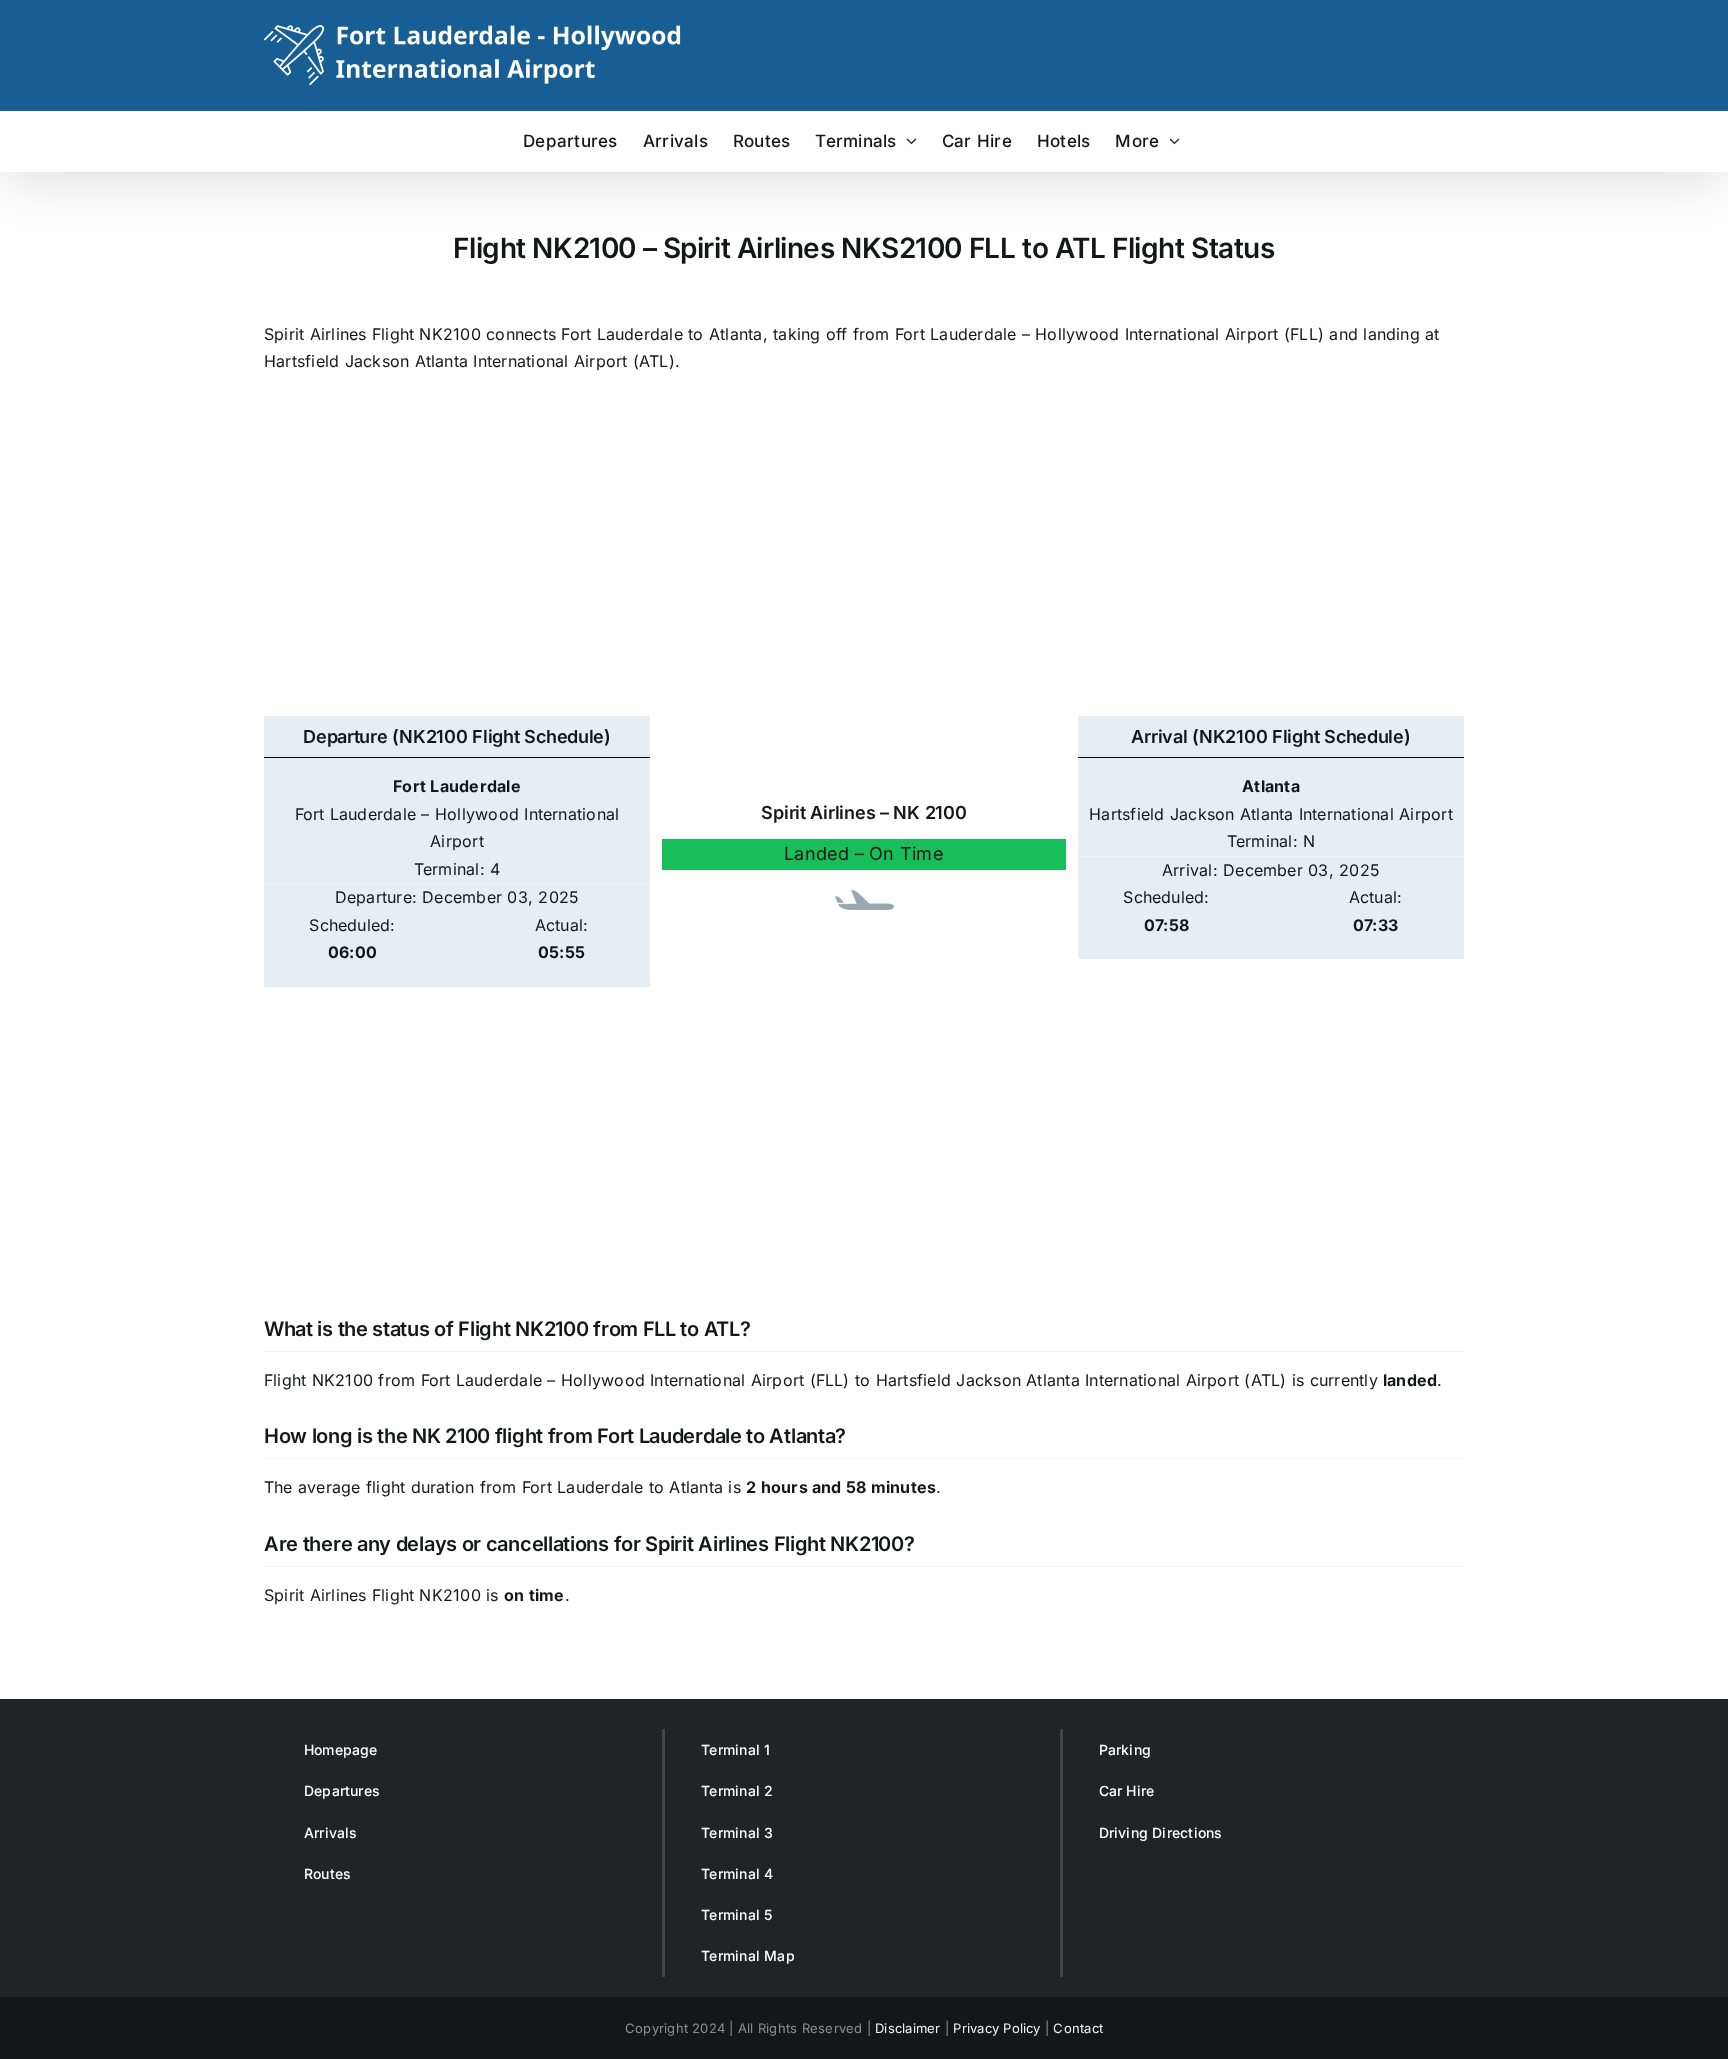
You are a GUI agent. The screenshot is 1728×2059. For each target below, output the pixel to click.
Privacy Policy (996, 2028)
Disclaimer (907, 2028)
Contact (1078, 2028)
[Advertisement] (864, 556)
